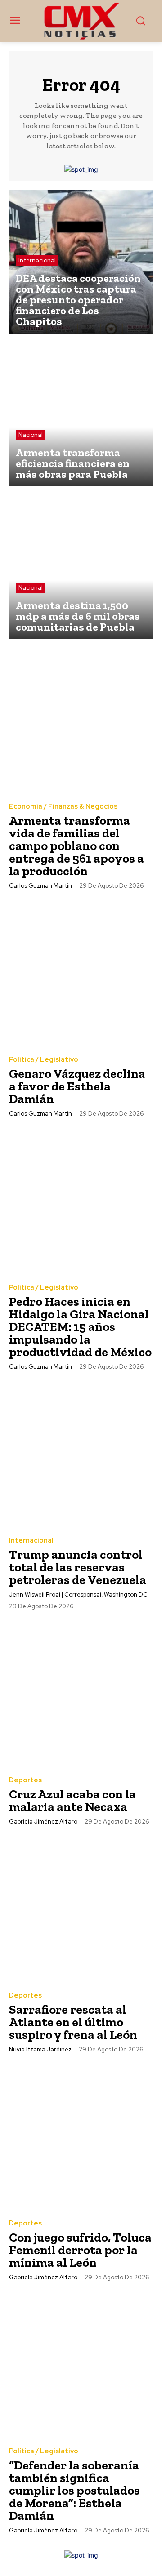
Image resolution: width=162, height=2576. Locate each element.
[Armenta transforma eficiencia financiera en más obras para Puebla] (81, 414)
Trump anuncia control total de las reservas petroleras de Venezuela (78, 1567)
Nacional (31, 435)
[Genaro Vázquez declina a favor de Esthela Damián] (81, 973)
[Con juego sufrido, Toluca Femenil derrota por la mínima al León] (81, 2137)
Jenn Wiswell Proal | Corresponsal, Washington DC (78, 1595)
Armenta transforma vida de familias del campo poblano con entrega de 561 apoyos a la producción (76, 846)
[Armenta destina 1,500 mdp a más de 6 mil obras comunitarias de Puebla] (81, 567)
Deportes (25, 1780)
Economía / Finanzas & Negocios (63, 807)
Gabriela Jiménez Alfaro (43, 1822)
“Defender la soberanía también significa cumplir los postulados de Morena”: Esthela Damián (74, 2490)
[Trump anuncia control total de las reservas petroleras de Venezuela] (81, 1454)
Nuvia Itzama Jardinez (40, 2049)
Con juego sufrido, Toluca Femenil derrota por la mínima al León (80, 2250)
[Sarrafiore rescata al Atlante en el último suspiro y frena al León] (81, 1909)
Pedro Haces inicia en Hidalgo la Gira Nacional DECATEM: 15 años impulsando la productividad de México (80, 1327)
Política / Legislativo (44, 1060)
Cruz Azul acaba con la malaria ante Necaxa (72, 1800)
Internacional (37, 260)
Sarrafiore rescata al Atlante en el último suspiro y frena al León (73, 2022)
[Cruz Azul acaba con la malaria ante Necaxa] (81, 1694)
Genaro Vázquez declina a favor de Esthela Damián (77, 1086)
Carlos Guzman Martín (40, 886)
